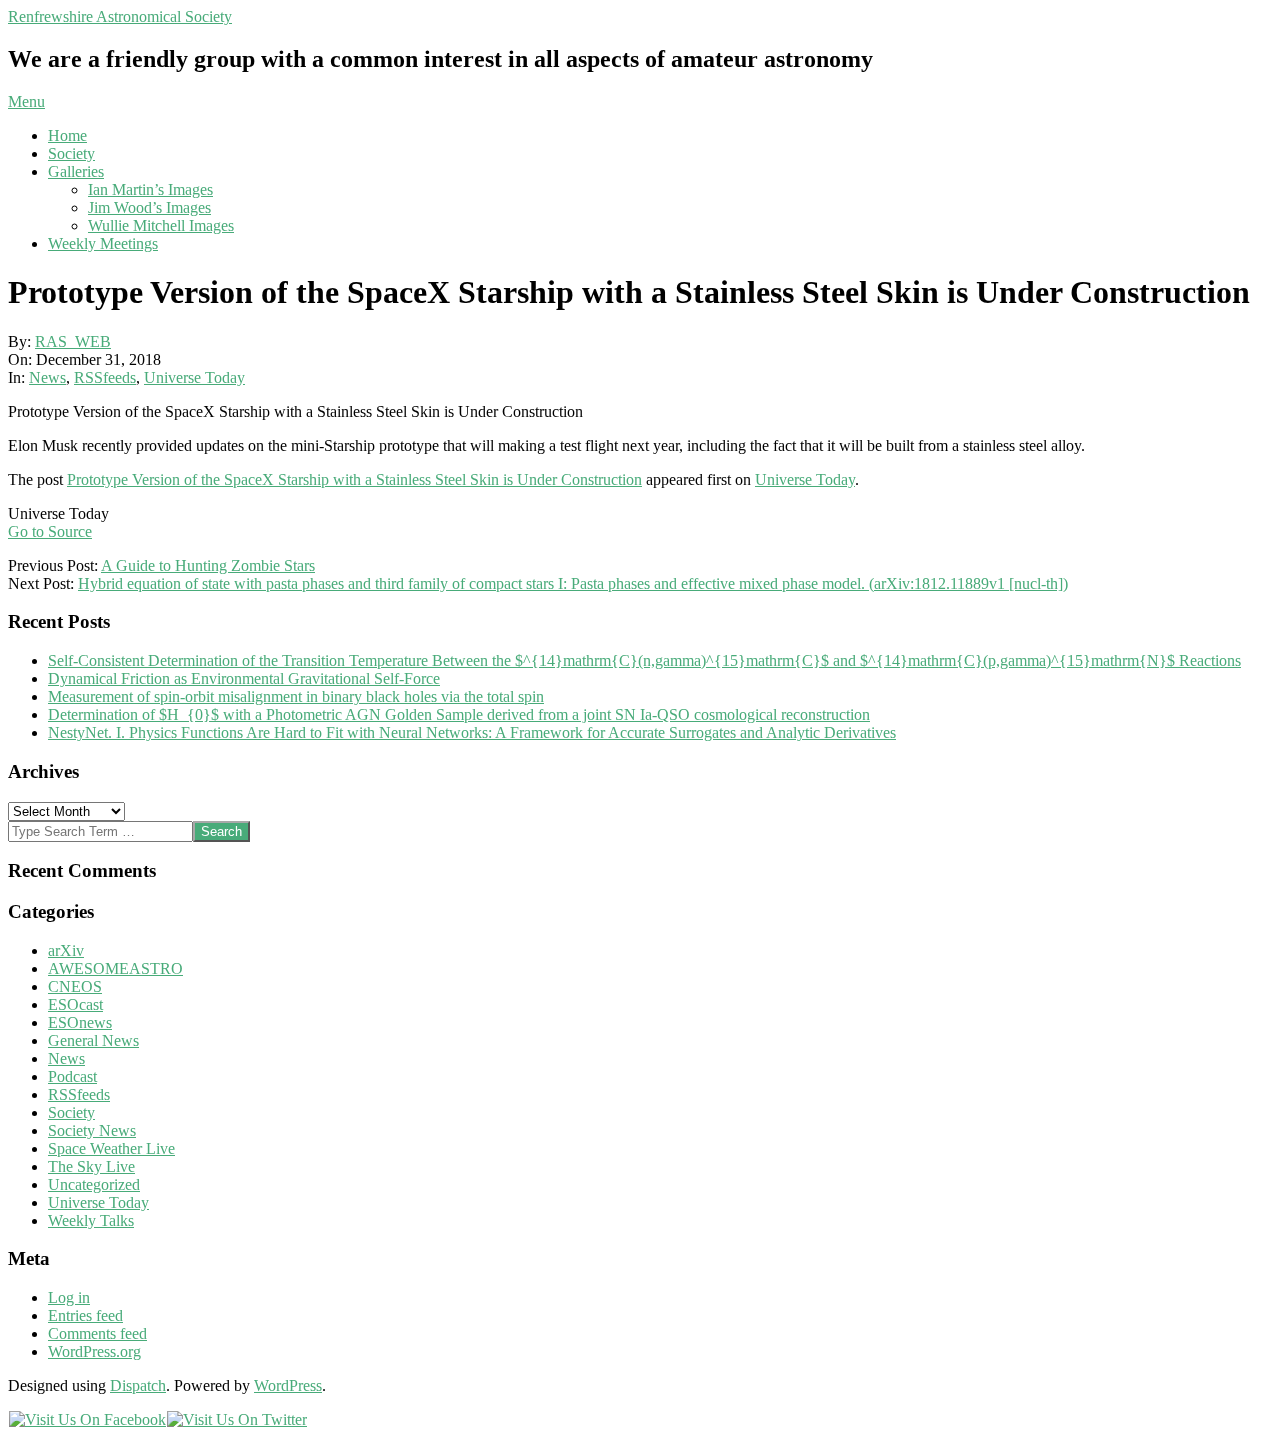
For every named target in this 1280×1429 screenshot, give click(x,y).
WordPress (288, 1385)
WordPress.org (94, 1351)
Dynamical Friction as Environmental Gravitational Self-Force (244, 678)
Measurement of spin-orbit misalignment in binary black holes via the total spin (296, 696)
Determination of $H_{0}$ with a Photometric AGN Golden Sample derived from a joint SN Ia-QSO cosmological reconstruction (459, 714)
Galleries (76, 171)
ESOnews (80, 1022)
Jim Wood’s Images (149, 207)
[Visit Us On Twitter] (236, 1419)
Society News (92, 1130)
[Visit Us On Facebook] (87, 1419)
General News (93, 1040)
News (47, 377)
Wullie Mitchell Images (161, 225)
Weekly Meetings (103, 243)
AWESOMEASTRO (115, 968)
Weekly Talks (91, 1220)
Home (67, 135)
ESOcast (75, 1004)
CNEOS (75, 986)
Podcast (72, 1076)
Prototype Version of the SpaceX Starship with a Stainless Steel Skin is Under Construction (354, 479)
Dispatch (138, 1385)
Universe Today (194, 377)
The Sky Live (91, 1166)
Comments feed (97, 1333)
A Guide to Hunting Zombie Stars (208, 565)
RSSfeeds (105, 377)
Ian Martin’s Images (150, 189)
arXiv (66, 950)
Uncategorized (94, 1184)
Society (71, 153)
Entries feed (85, 1315)
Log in (69, 1297)
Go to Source (50, 531)
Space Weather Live (111, 1148)
